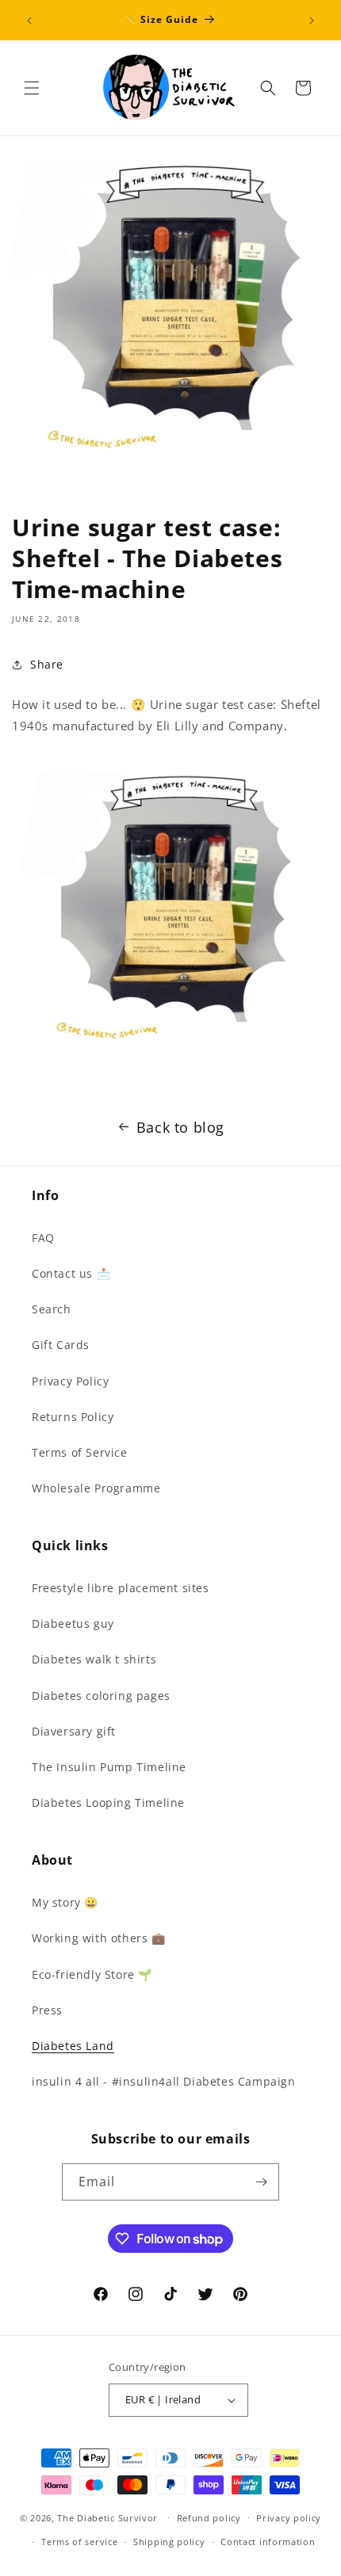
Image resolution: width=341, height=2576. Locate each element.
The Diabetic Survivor (107, 2517)
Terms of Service (80, 1452)
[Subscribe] (261, 2182)
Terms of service (79, 2542)
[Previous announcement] (29, 21)
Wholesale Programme (96, 1488)
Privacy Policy (70, 1381)
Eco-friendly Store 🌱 (92, 1974)
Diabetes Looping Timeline (108, 1802)
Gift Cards (61, 1345)
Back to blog (180, 1127)
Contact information (268, 2542)
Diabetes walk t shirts (94, 1659)
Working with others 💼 (99, 1938)
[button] (32, 88)
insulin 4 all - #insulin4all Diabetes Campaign (164, 2081)
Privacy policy (289, 2518)
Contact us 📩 (71, 1273)
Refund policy (209, 2518)
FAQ (43, 1238)
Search (52, 1309)
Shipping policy (169, 2542)
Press (47, 2010)
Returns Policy (73, 1417)
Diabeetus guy (73, 1623)
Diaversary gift (74, 1731)
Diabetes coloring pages (101, 1696)
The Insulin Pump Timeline (109, 1767)
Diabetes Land (73, 2046)
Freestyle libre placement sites (121, 1588)
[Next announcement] (312, 21)
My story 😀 (65, 1902)
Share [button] (47, 664)
